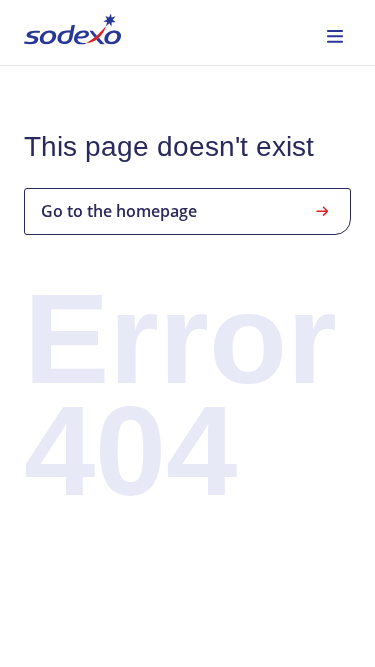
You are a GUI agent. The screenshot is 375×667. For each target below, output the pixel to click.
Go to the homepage (119, 211)
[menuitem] (72, 32)
